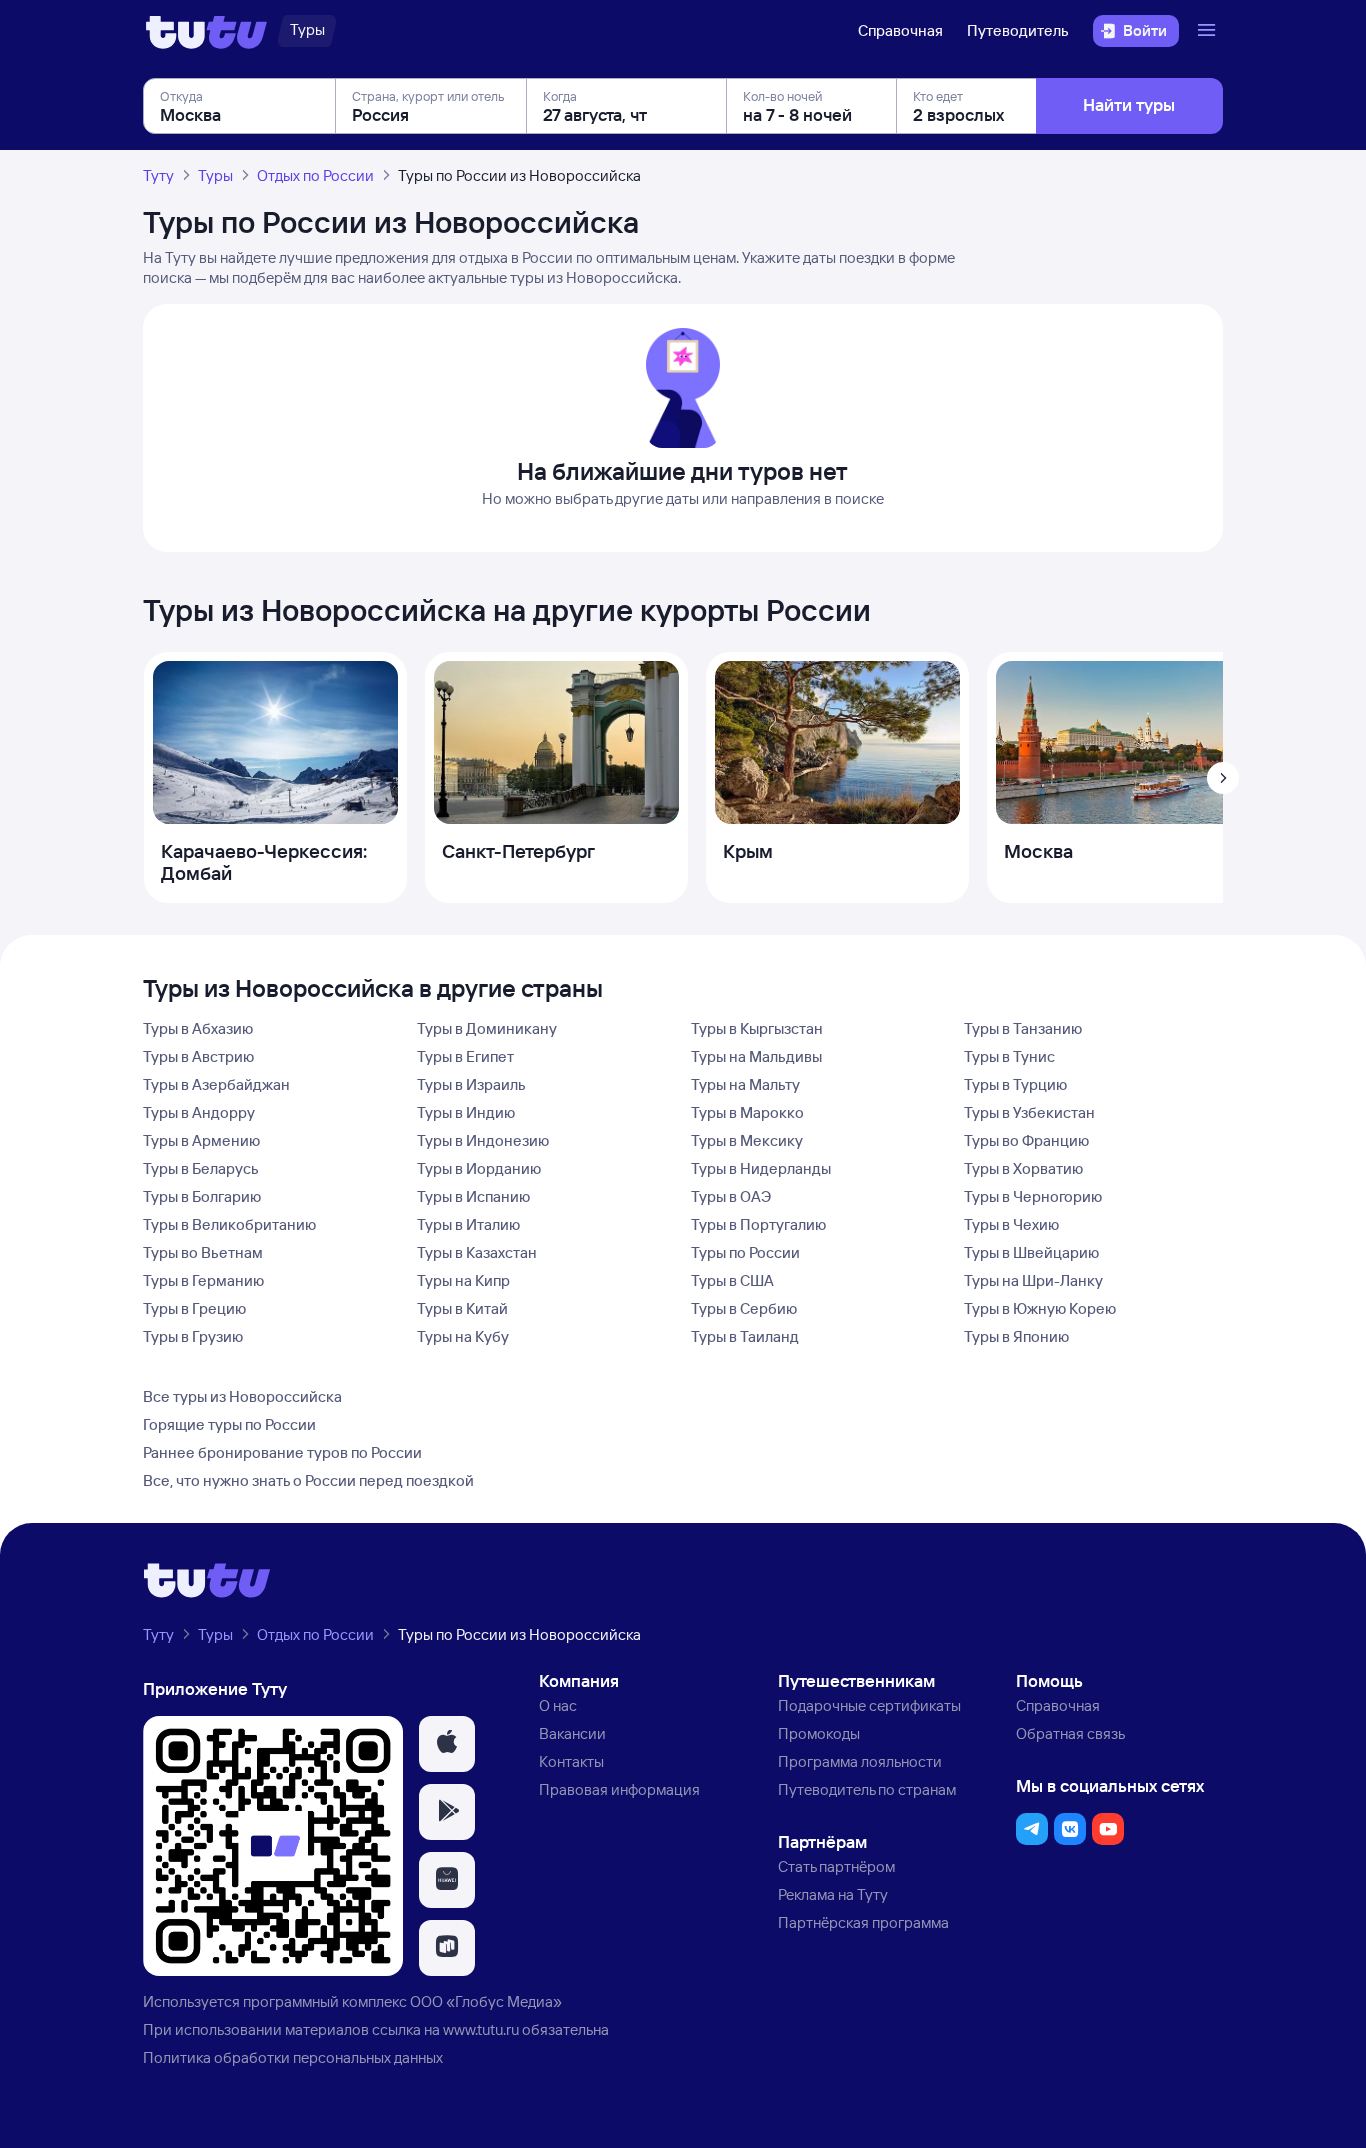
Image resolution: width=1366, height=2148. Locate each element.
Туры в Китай (462, 1308)
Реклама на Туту (833, 1894)
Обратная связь (1070, 1733)
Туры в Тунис (1009, 1056)
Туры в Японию (1016, 1336)
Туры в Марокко (747, 1112)
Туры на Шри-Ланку (1033, 1280)
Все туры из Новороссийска (242, 1396)
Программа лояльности (860, 1761)
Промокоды (819, 1733)
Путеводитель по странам (867, 1789)
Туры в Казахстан (477, 1252)
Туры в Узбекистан (1029, 1112)
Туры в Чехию (1011, 1224)
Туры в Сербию (744, 1308)
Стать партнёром (836, 1866)
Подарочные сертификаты (869, 1705)
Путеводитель (1018, 30)
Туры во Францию (1026, 1140)
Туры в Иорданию (479, 1168)
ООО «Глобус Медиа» (486, 2001)
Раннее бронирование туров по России (282, 1452)
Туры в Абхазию (198, 1028)
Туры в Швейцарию (1031, 1252)
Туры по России (745, 1252)
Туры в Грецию (194, 1308)
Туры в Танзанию (1023, 1028)
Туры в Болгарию (202, 1196)
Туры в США (732, 1280)
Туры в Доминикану (487, 1028)
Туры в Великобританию (229, 1224)
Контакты (571, 1761)
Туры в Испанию (473, 1196)
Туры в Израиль (471, 1084)
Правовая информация (619, 1789)
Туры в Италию (468, 1224)
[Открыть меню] (1209, 31)
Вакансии (572, 1733)
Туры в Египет (465, 1056)
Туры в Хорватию (1023, 1168)
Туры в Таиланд (745, 1336)
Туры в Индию (466, 1112)
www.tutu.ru (481, 2029)
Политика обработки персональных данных (293, 2057)
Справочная (900, 30)
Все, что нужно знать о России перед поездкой (308, 1480)
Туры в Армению (201, 1140)
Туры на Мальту (745, 1084)
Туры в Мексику (747, 1140)
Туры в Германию (203, 1280)
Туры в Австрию (198, 1056)
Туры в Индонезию (483, 1140)
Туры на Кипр (463, 1280)
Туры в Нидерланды (761, 1168)
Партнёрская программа (863, 1922)
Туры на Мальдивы (756, 1056)
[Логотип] (206, 31)
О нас (558, 1705)
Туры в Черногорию (1033, 1196)
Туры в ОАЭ (731, 1196)
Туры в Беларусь (201, 1168)
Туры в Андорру (199, 1112)
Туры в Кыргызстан (757, 1028)
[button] (447, 1744)
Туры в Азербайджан (216, 1084)
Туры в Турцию (1015, 1084)
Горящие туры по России (229, 1424)
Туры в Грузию (193, 1336)
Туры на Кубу (463, 1336)
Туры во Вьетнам (203, 1252)
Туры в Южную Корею (1040, 1308)
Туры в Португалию (758, 1224)
